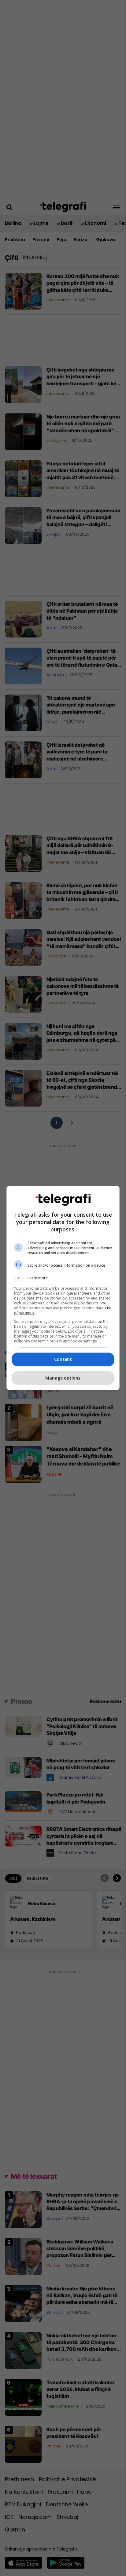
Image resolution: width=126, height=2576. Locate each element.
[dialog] (63, 1288)
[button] (63, 1278)
